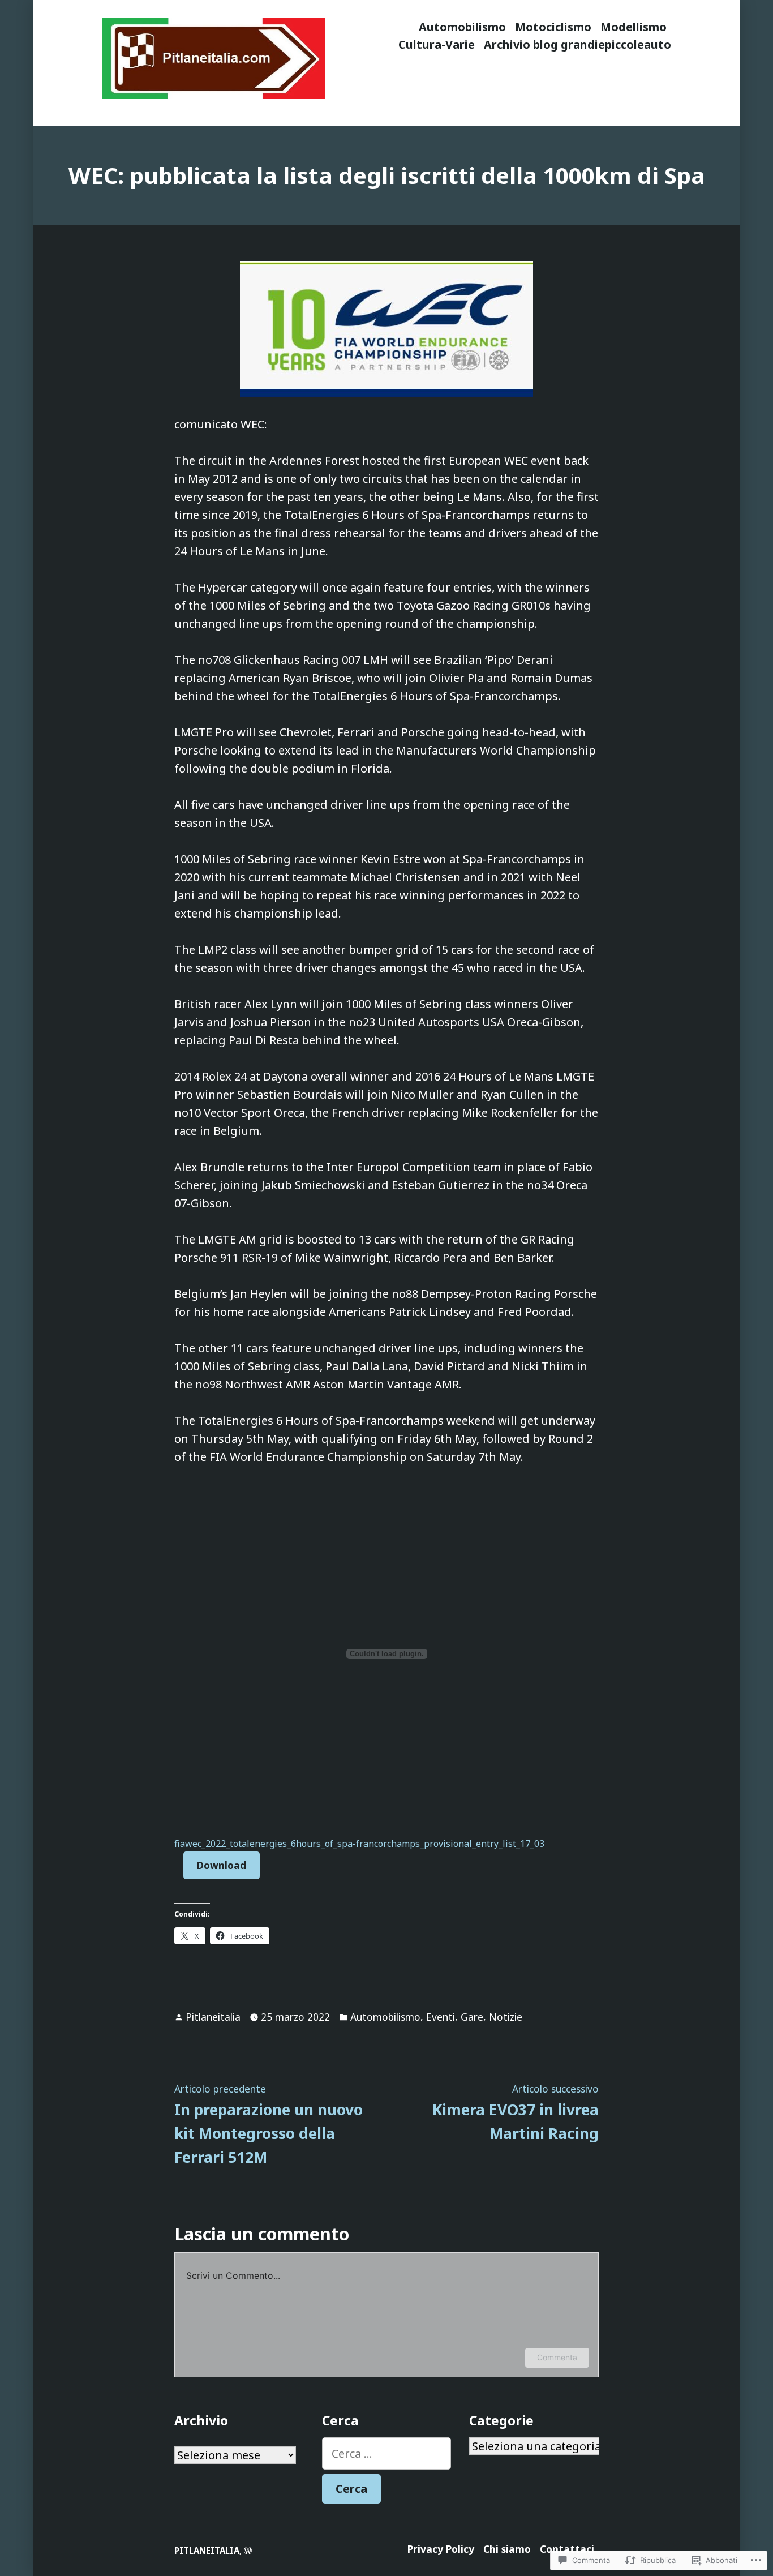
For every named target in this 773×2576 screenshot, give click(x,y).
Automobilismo (462, 27)
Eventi (441, 2017)
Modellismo (634, 27)
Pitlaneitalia (213, 2017)
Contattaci (567, 2549)
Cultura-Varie (437, 44)
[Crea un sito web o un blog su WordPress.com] (248, 2551)
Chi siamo (507, 2549)
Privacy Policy (441, 2549)
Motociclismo (553, 27)
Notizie (506, 2017)
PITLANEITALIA (207, 2551)
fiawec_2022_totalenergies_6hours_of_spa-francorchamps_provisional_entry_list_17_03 (359, 1844)
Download (222, 1865)
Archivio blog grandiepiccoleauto (577, 44)
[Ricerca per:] (387, 2453)
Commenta (557, 2357)
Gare (472, 2017)
